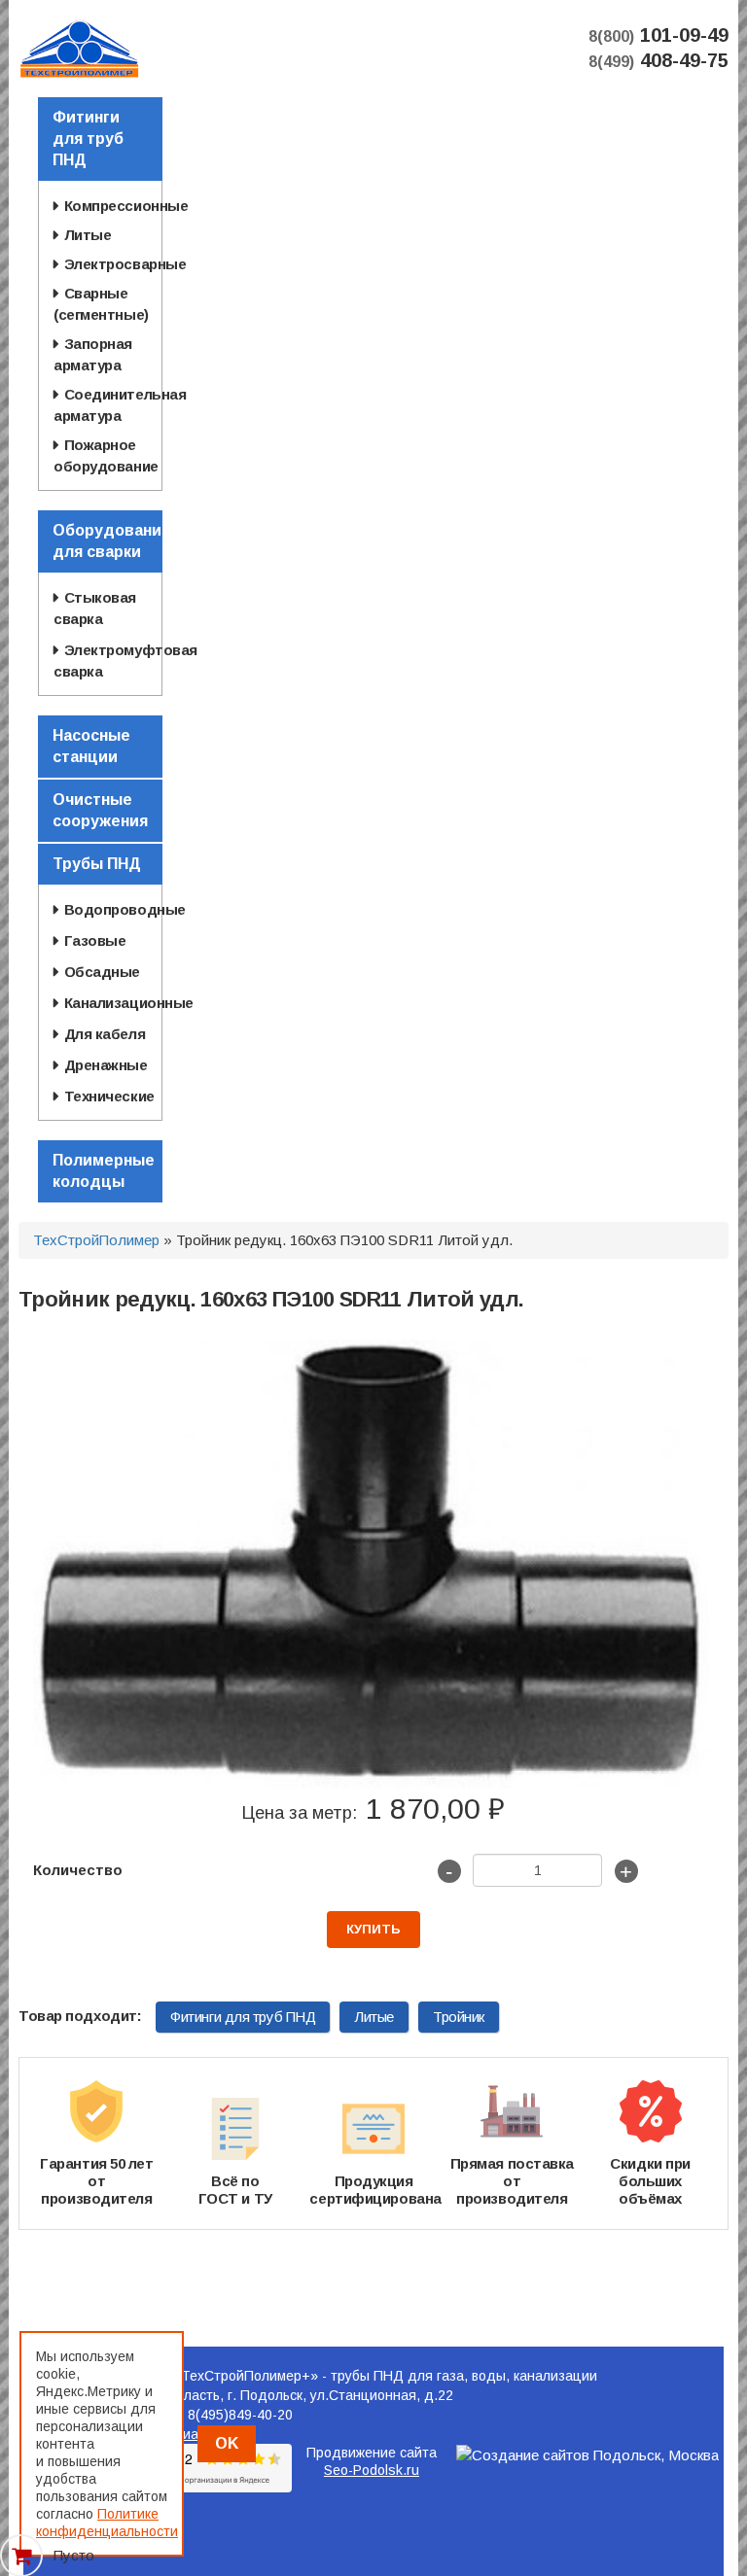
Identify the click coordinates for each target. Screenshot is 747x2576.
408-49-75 (658, 60)
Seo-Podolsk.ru (372, 2470)
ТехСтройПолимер (96, 1240)
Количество (78, 1870)
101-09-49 (658, 35)
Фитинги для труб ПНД (243, 2017)
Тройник (459, 2017)
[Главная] (79, 47)
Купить (373, 1929)
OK (227, 2443)
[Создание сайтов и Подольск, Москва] (587, 2455)
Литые (374, 2017)
